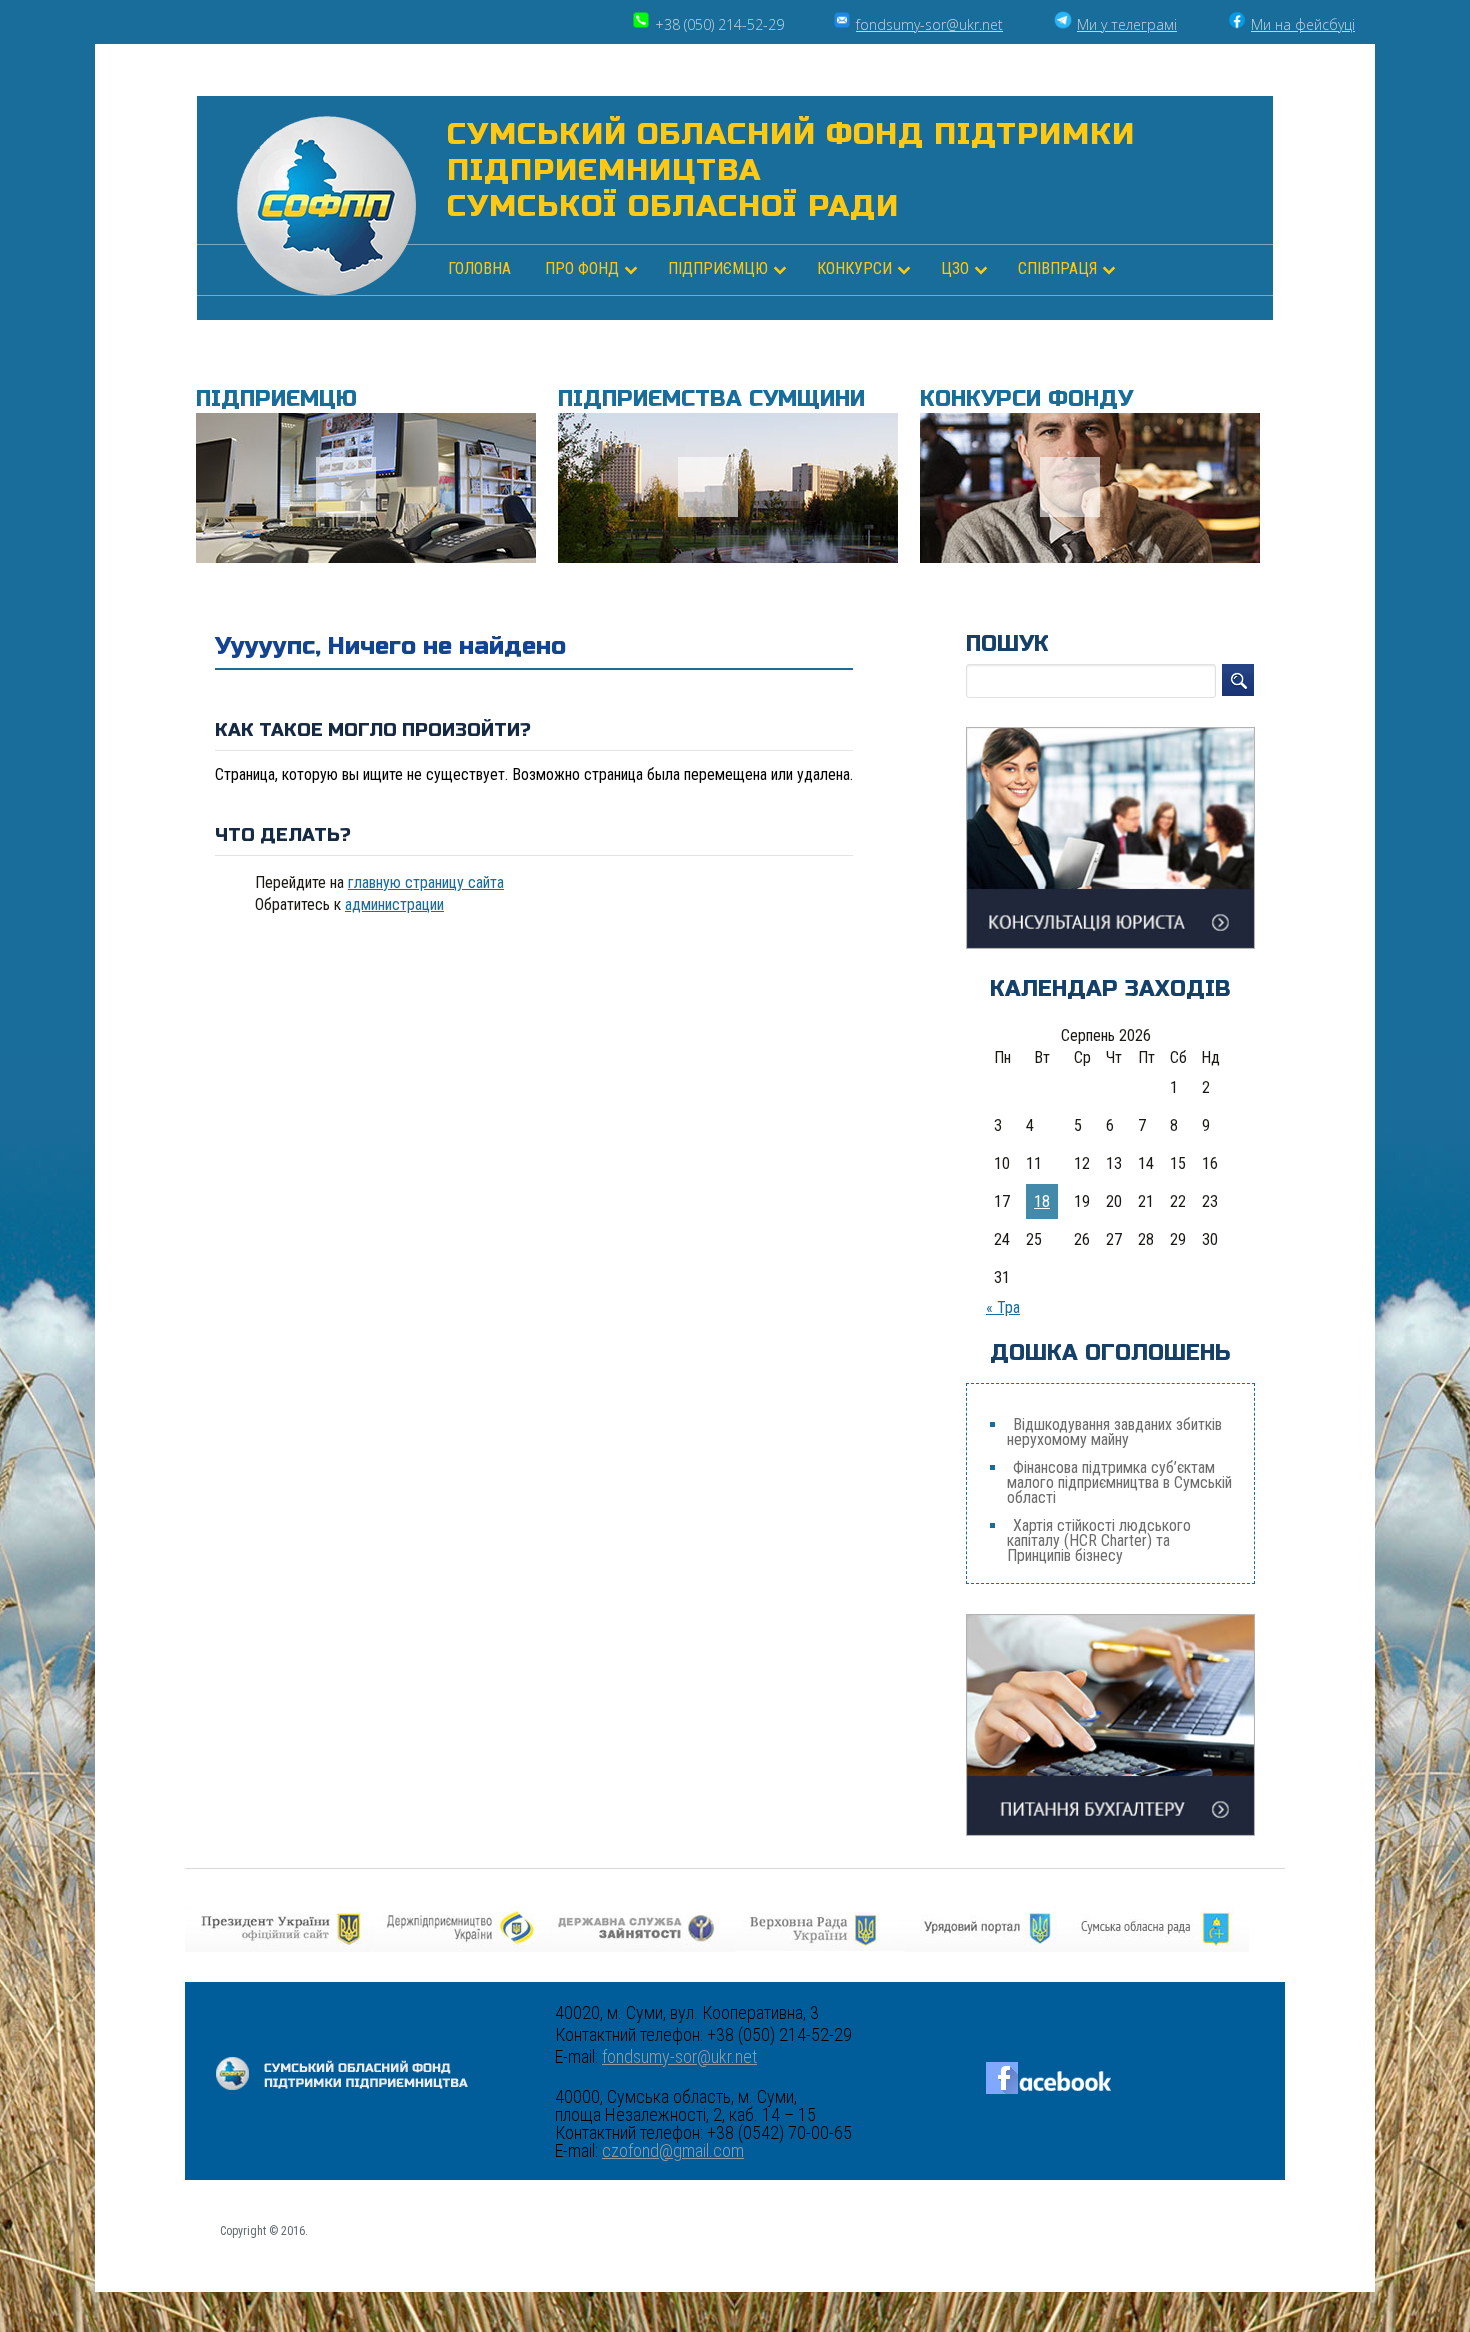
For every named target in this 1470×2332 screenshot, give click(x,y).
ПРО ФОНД (582, 268)
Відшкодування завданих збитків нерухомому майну (1114, 1432)
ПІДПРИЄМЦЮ (718, 268)
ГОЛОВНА (479, 268)
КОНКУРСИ (854, 268)
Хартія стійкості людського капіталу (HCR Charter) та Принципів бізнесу (1099, 1540)
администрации (394, 904)
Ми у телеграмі (1127, 24)
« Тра (1003, 1307)
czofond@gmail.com (673, 2151)
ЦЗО (955, 268)
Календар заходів (1110, 989)
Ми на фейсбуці (1303, 24)
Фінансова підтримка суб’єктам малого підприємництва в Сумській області (1119, 1482)
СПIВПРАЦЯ (1057, 268)
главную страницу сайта (426, 882)
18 (1042, 1201)
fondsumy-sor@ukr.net (929, 24)
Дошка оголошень (1110, 1353)
